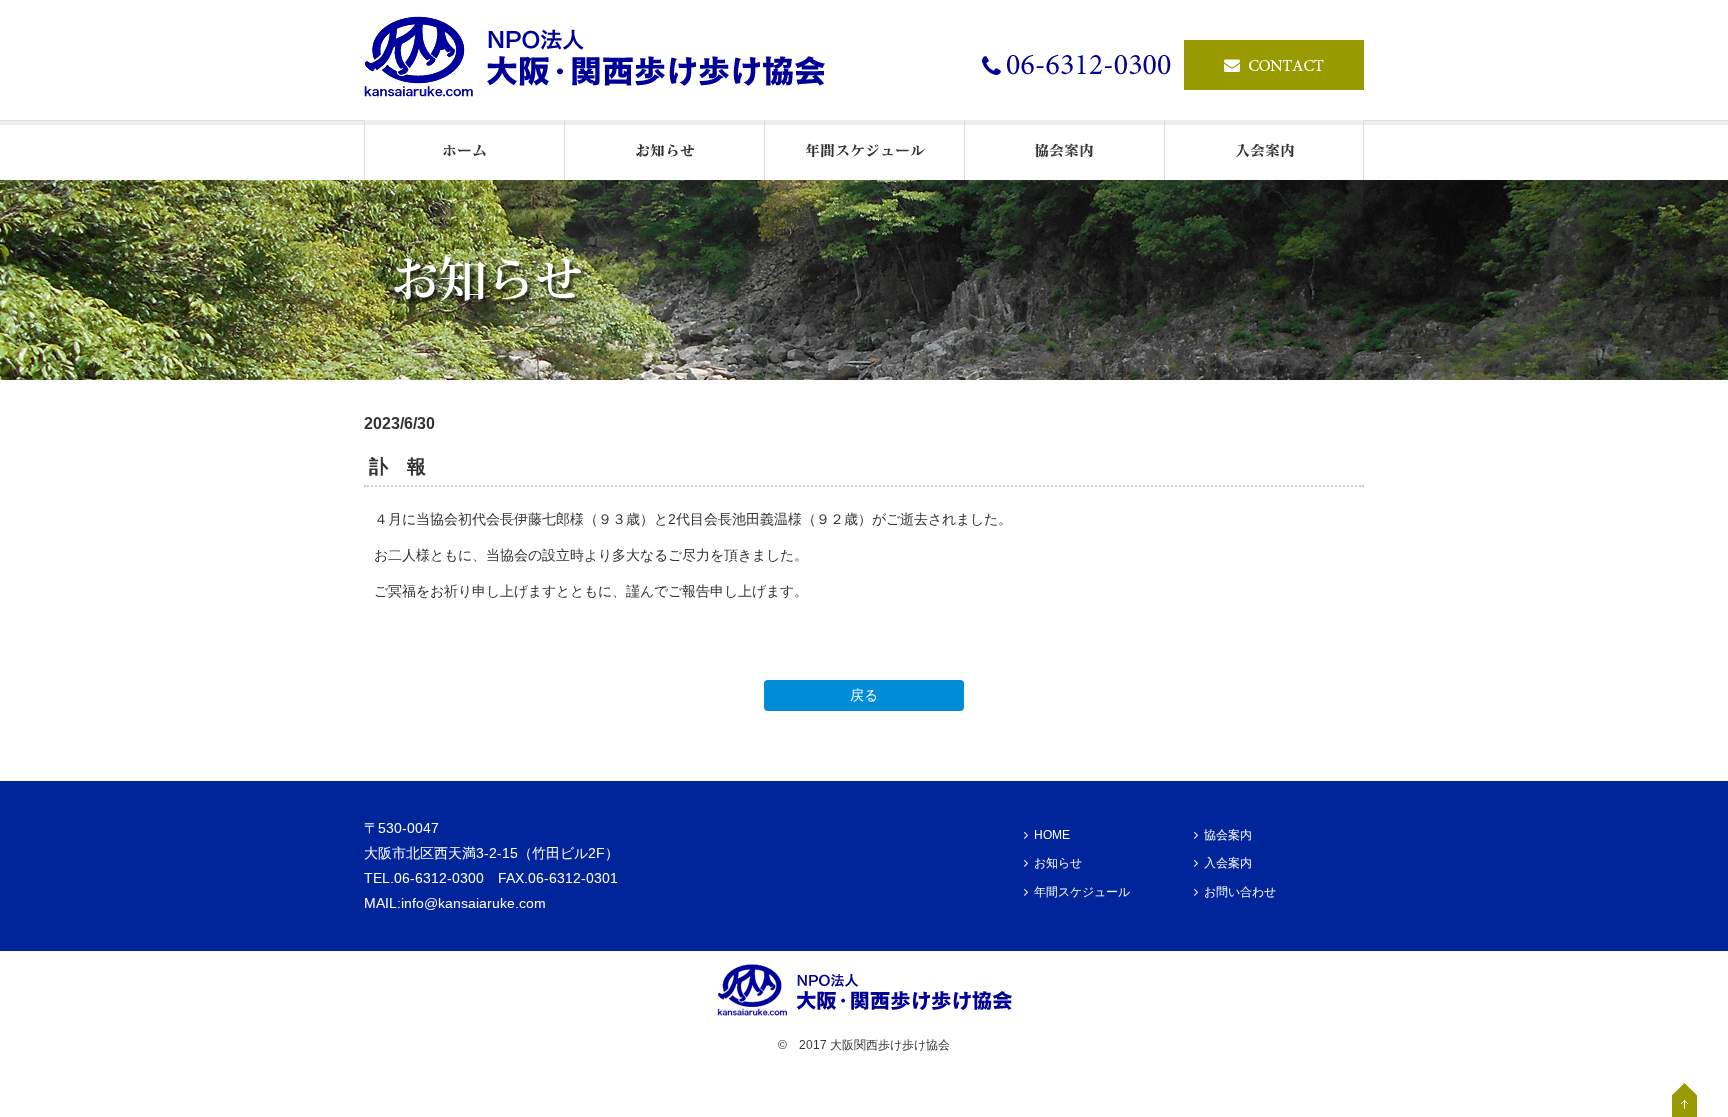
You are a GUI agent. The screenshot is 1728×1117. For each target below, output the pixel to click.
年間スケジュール (1082, 892)
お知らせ (1058, 863)
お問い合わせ (1240, 892)
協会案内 (1228, 835)
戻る (864, 695)
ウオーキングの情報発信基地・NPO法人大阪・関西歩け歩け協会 (604, 60)
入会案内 (1228, 863)
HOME (1052, 835)
